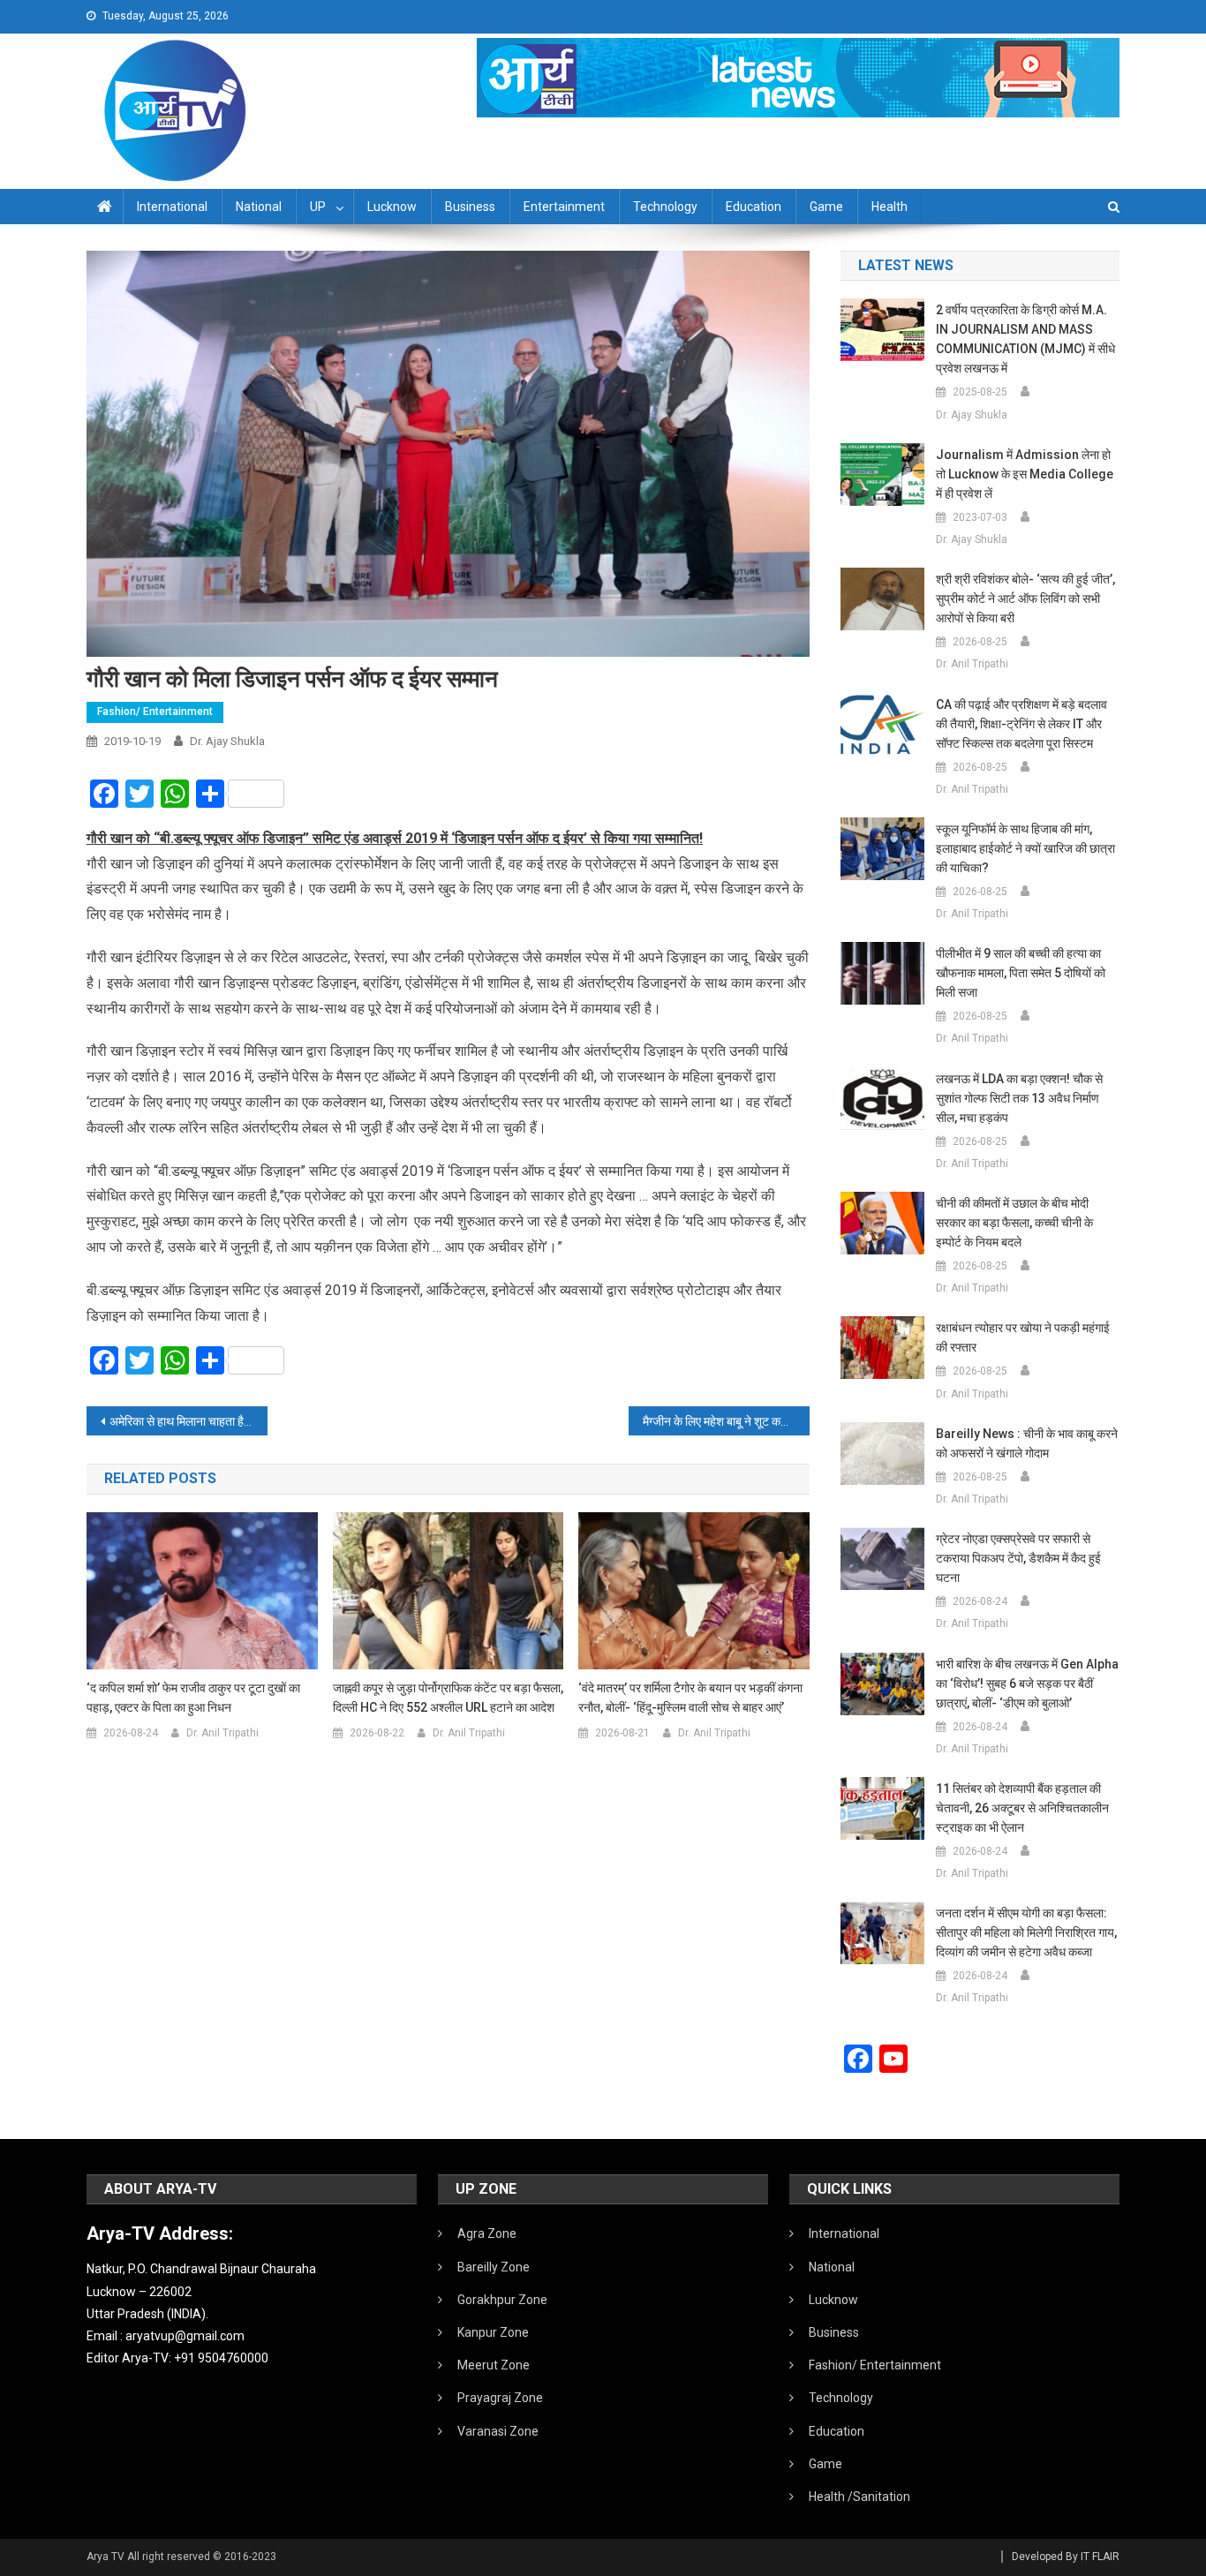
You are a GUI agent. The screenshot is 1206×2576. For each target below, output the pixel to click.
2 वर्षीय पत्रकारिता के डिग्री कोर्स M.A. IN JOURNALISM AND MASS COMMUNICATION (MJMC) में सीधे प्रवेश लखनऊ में (1025, 339)
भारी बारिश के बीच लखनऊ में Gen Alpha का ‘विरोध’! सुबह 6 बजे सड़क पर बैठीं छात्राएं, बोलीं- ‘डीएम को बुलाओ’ (1027, 1683)
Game (826, 207)
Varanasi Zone (498, 2431)
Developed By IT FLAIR (1066, 2557)
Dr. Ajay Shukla (227, 741)
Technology (665, 207)
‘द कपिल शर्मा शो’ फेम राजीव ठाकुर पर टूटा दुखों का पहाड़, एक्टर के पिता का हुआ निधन (193, 1698)
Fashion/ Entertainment (155, 712)
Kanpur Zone (493, 2332)
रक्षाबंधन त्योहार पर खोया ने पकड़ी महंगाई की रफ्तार (1023, 1337)
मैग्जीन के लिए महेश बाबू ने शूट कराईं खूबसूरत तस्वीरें (726, 1421)
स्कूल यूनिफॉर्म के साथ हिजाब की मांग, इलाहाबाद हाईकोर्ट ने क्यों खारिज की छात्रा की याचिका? (1025, 848)
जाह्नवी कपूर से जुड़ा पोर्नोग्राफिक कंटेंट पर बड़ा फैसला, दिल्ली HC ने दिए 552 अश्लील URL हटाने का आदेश (448, 1698)
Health (889, 207)
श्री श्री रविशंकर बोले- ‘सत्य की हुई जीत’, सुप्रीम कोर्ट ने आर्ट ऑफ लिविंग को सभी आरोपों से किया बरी (1025, 599)
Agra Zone (487, 2233)
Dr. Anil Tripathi (222, 1733)
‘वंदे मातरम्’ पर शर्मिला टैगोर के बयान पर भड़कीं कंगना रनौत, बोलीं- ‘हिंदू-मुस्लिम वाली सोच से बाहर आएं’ (690, 1698)
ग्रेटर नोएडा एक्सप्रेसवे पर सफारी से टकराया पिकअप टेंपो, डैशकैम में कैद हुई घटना (1018, 1558)
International (172, 207)
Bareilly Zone (494, 2267)
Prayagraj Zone (500, 2398)
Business (470, 207)
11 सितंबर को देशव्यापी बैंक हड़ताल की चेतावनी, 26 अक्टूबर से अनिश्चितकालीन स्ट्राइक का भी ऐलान (1022, 1808)
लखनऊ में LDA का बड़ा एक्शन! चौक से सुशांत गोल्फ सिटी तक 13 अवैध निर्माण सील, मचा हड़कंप (1019, 1098)
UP (318, 207)
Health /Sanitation (859, 2497)
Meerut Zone (494, 2365)
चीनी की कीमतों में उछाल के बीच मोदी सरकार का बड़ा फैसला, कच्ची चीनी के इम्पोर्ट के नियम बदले (1014, 1223)
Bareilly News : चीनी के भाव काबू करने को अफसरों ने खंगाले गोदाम (1027, 1443)
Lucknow (392, 207)
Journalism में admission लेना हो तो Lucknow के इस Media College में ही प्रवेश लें (1025, 474)
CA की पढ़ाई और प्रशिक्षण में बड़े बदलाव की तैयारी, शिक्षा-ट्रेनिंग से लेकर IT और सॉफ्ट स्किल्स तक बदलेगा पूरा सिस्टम (1021, 724)
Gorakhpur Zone (502, 2300)
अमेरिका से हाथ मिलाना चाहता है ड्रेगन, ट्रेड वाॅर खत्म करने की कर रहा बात (188, 1421)
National (259, 207)
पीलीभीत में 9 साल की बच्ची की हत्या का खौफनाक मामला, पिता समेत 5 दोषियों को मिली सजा (1021, 973)
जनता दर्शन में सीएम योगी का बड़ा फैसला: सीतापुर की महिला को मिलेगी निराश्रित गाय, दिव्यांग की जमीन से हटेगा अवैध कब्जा (1026, 1932)
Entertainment (564, 207)
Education (754, 207)
